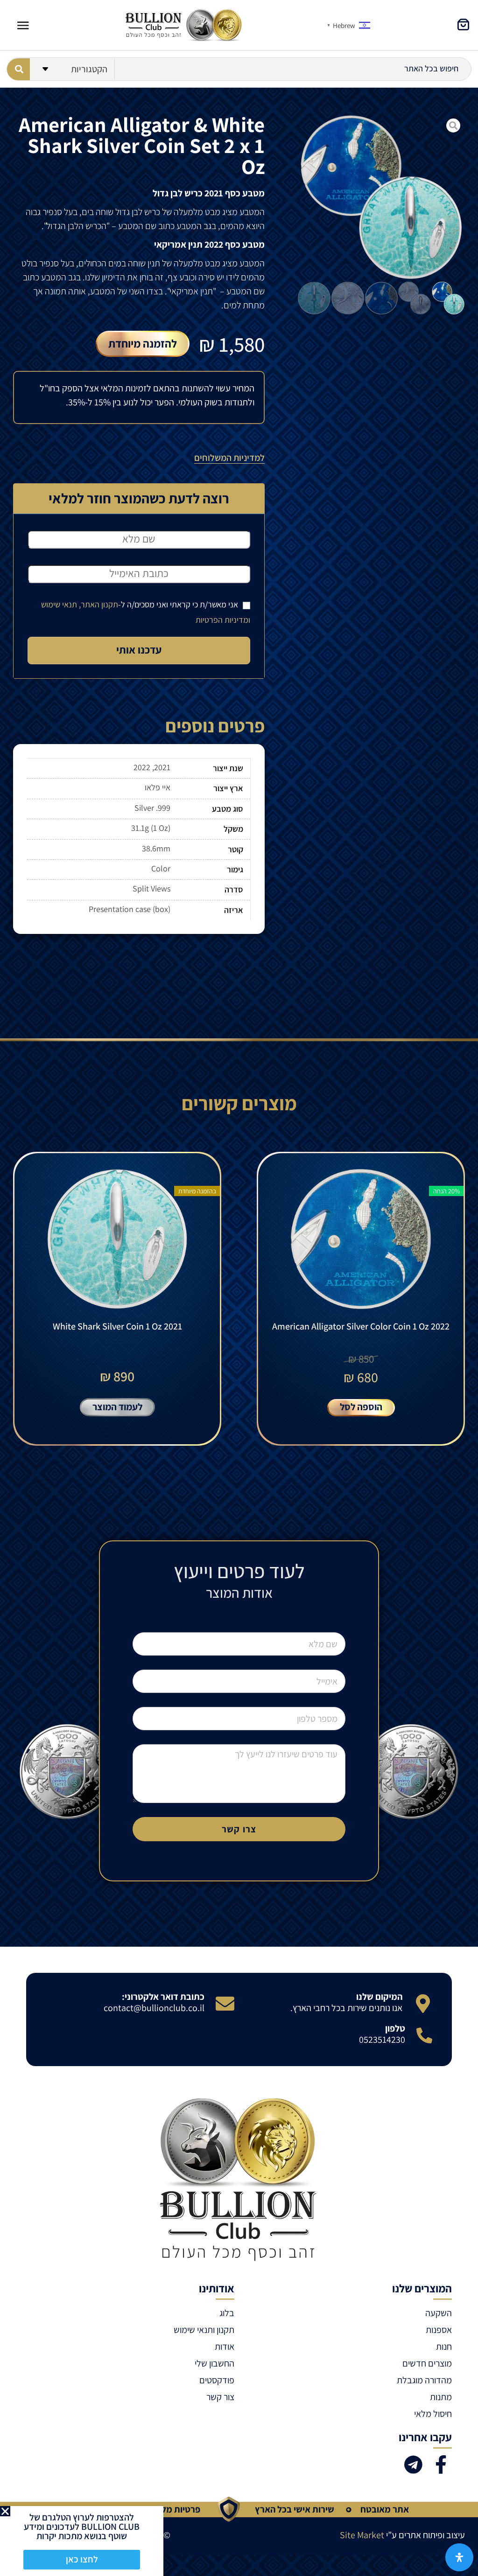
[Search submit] (18, 69)
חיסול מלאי (433, 2414)
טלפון (395, 2028)
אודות (225, 2346)
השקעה (439, 2313)
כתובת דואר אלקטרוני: (163, 1997)
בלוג (227, 2313)
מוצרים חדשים (427, 2363)
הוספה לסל (361, 1407)
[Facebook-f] (441, 2465)
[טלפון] (424, 2035)
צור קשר (220, 2397)
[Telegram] (413, 2465)
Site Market (362, 2535)
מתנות (441, 2397)
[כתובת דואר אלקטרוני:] (225, 2004)
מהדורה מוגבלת (424, 2380)
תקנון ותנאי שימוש (204, 2330)
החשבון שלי (214, 2363)
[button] (5, 2511)
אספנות (439, 2330)
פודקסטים (217, 2380)
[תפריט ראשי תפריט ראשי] (23, 25)
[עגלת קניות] (463, 24)
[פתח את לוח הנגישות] (459, 2557)
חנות (444, 2346)
